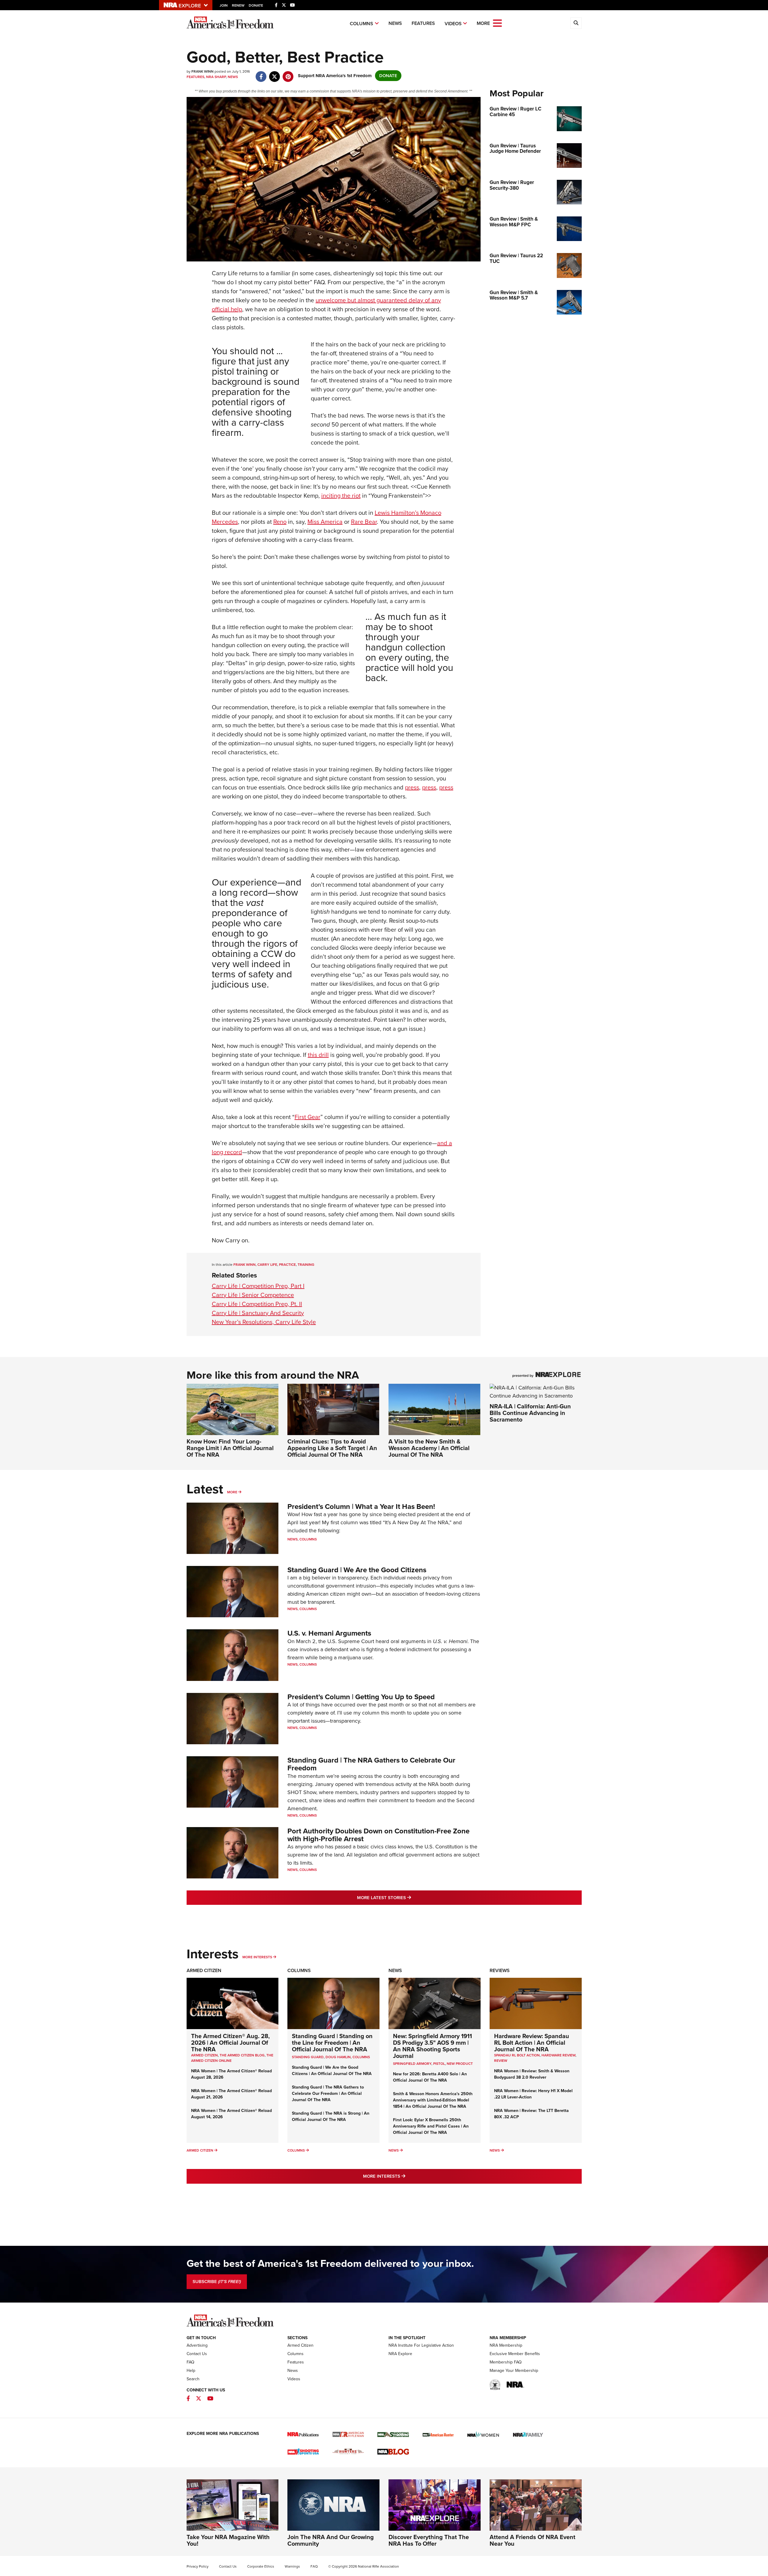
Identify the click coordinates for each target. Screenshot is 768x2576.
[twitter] (275, 74)
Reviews (500, 1970)
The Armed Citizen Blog (242, 2055)
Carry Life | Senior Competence (253, 1295)
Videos (453, 24)
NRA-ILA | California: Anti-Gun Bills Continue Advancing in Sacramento (530, 1413)
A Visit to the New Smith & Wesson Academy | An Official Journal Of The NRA (429, 1448)
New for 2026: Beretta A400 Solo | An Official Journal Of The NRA (430, 2077)
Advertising (197, 2345)
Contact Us (197, 2354)
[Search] (576, 23)
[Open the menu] (497, 23)
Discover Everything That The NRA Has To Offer (429, 2540)
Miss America (325, 522)
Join (224, 5)
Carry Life (267, 1265)
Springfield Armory (412, 2064)
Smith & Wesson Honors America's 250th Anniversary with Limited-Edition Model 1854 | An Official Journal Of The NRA (433, 2100)
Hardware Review (558, 2055)
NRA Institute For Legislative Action (421, 2345)
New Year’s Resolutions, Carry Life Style (264, 1322)
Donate (256, 5)
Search (193, 2379)
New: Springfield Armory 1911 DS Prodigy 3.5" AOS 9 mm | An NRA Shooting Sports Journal (432, 2046)
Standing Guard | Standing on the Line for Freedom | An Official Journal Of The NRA (332, 2043)
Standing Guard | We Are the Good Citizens (357, 1570)
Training (306, 1265)
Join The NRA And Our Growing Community (331, 2540)
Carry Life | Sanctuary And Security (258, 1313)
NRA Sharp (216, 77)
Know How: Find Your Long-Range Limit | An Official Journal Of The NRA (230, 1448)
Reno (280, 522)
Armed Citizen (204, 1970)
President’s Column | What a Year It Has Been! (361, 1507)
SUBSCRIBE (217, 2282)
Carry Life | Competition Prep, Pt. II (257, 1304)
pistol (439, 2064)
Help (191, 2371)
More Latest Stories (408, 1897)
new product (460, 2064)
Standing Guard (308, 2057)
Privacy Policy (198, 2566)
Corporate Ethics (261, 2566)
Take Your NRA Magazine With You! (228, 2540)
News (395, 23)
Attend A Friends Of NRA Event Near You (532, 2540)
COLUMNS (361, 2057)
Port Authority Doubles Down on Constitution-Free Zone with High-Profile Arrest (378, 1835)
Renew (238, 5)
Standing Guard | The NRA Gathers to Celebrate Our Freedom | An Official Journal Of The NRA (328, 2093)
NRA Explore (400, 2354)
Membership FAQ (506, 2362)
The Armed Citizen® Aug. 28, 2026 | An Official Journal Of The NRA (230, 2043)
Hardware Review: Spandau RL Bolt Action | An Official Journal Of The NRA (532, 2043)
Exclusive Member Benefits (515, 2354)
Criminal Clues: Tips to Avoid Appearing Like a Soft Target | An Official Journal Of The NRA (332, 1448)
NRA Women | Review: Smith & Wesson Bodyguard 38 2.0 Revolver (532, 2074)
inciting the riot (341, 496)
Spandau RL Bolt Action (517, 2055)
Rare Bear (364, 522)
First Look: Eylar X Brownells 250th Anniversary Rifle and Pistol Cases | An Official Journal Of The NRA (431, 2126)
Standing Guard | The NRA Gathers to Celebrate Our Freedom (371, 1764)
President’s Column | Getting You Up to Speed (361, 1697)
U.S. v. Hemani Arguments (329, 1633)
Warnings (292, 2566)
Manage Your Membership (514, 2371)
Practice (287, 1265)
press (412, 787)
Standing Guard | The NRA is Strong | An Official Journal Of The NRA (331, 2116)
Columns (361, 24)
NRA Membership (506, 2345)
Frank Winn (244, 1265)
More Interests (257, 1957)
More (232, 1492)
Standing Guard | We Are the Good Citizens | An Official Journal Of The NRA (332, 2071)
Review (501, 2061)
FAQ (190, 2362)
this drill (318, 1055)
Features (423, 23)
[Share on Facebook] (261, 74)
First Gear (307, 1117)
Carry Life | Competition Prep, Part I (258, 1286)
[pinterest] (288, 74)
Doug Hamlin (338, 2057)
